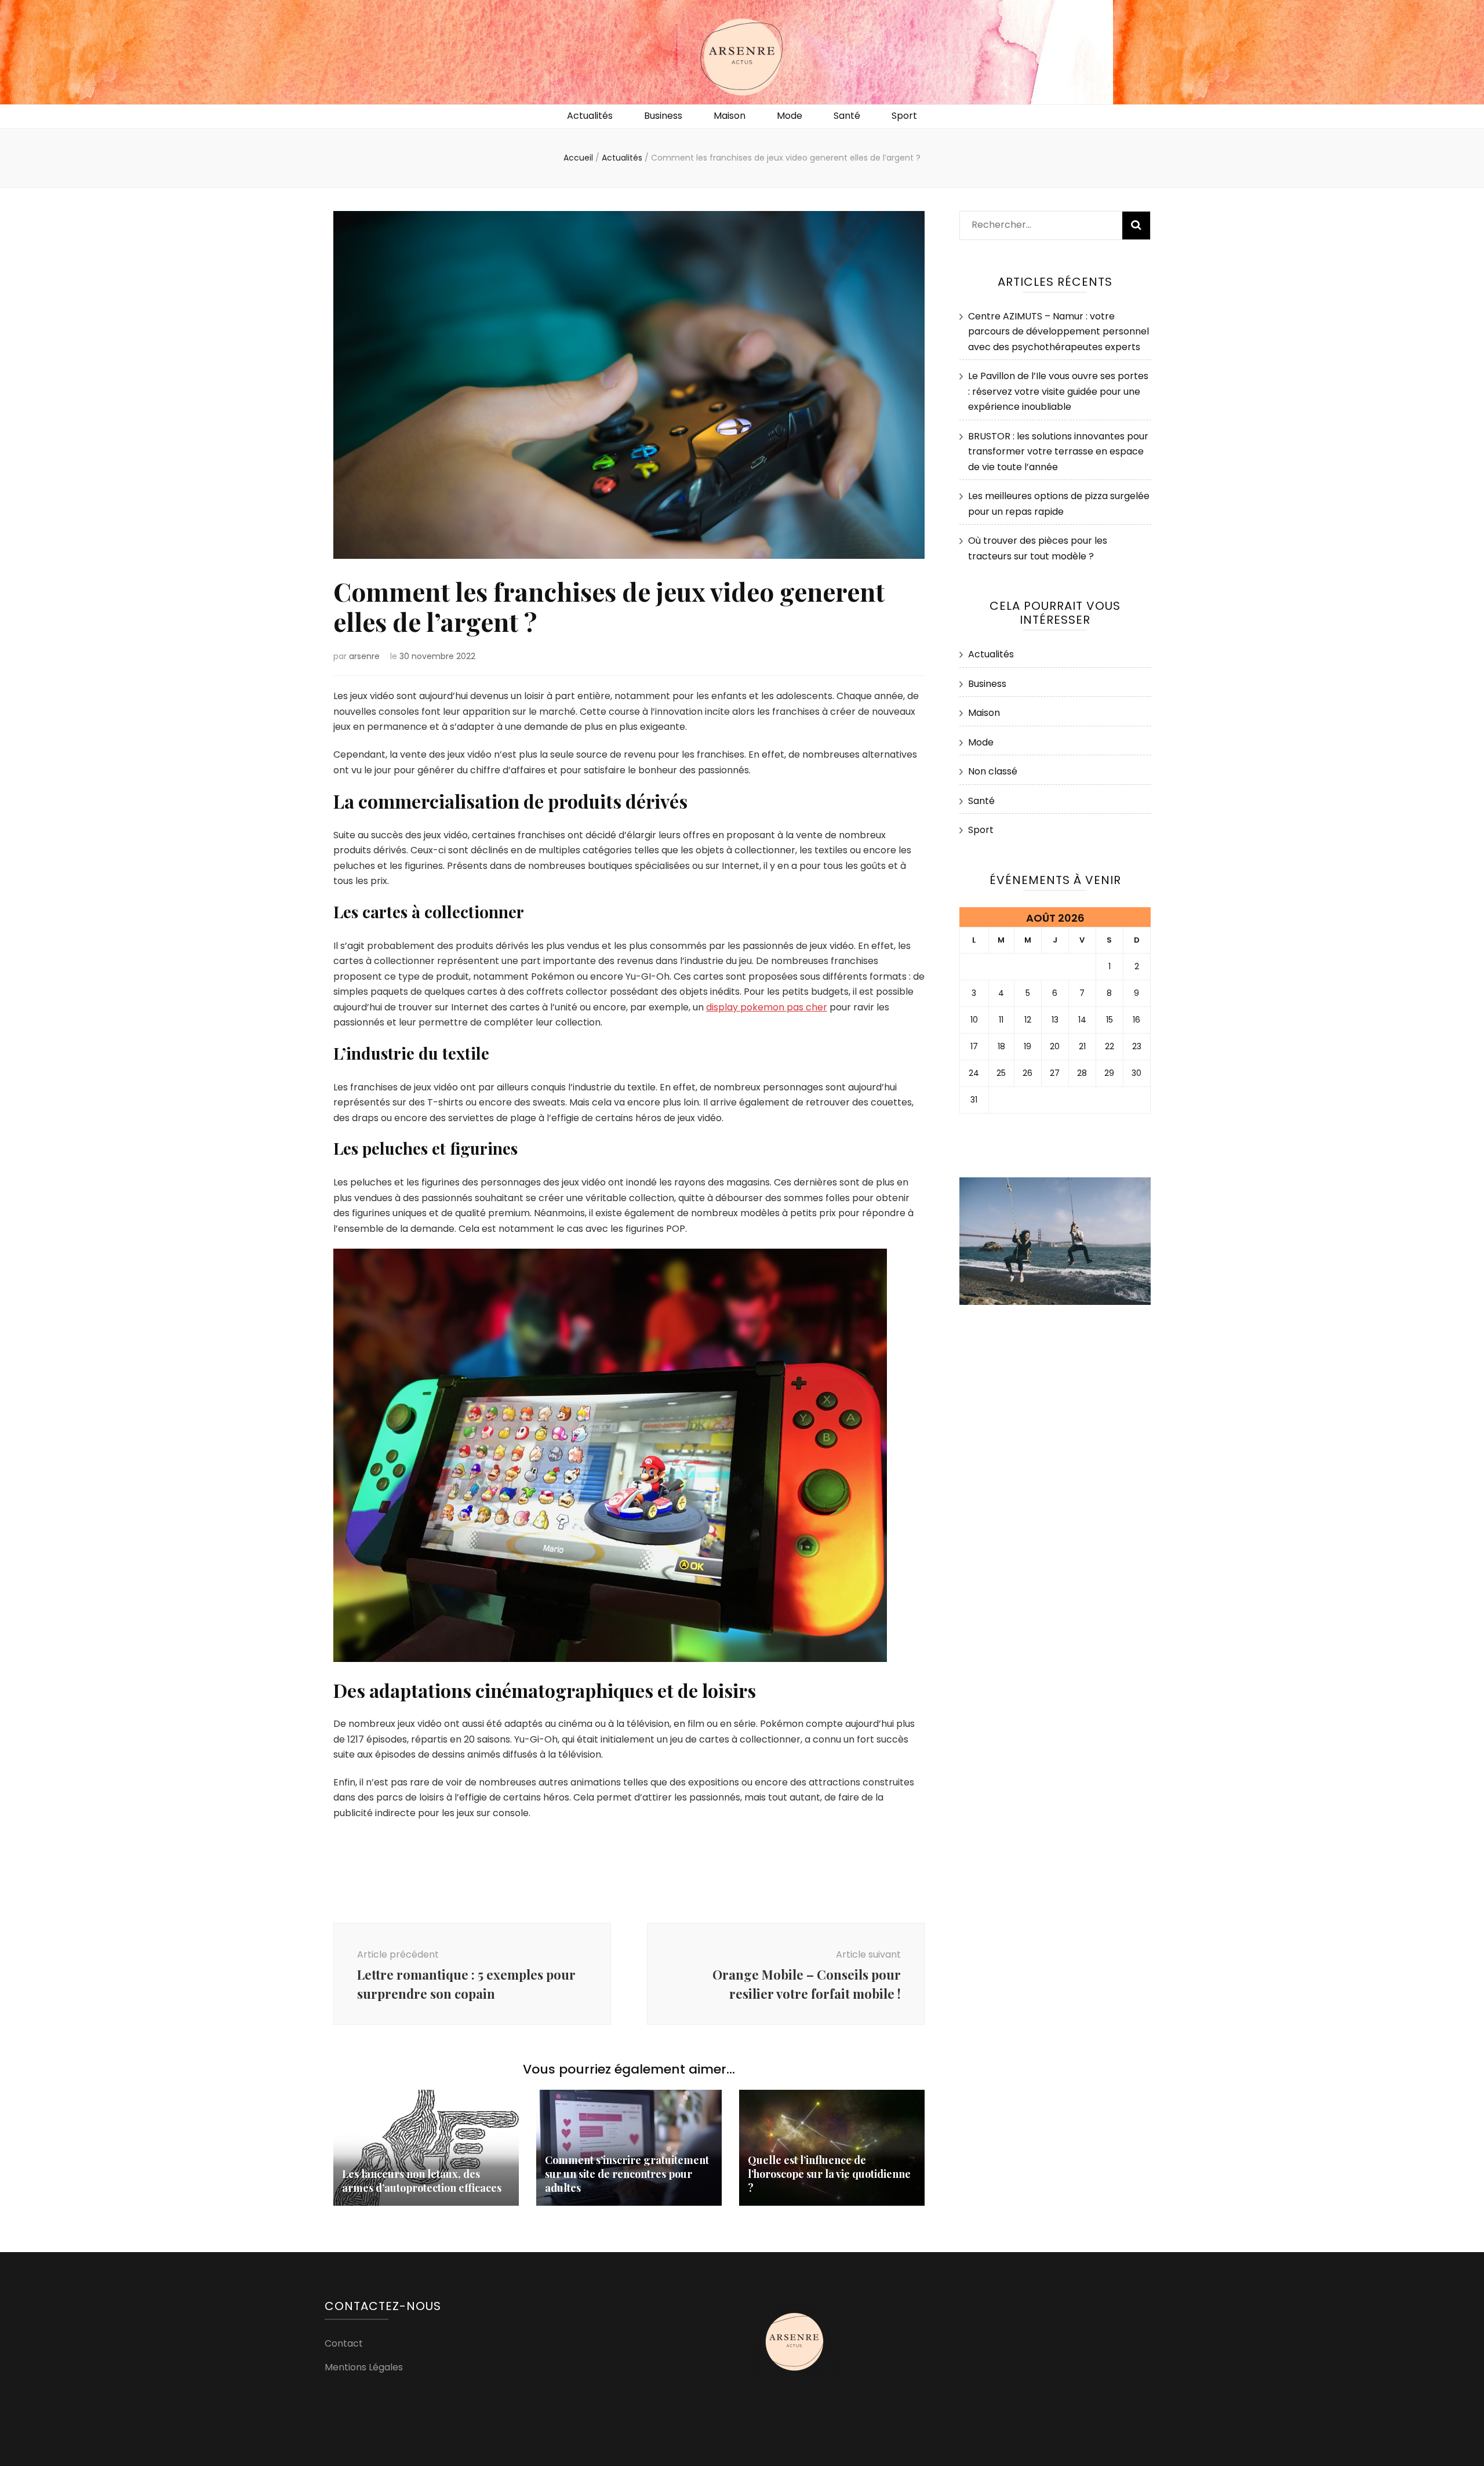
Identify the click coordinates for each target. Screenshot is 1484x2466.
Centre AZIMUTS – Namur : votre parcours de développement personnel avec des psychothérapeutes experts (1059, 332)
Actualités (590, 116)
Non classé (993, 771)
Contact (344, 2343)
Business (663, 116)
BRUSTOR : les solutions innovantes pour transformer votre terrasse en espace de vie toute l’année (1058, 452)
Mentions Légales (364, 2367)
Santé (847, 116)
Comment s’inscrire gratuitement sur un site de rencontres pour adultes (627, 2174)
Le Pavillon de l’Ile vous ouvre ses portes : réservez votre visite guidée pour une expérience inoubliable (1058, 391)
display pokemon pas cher (767, 1007)
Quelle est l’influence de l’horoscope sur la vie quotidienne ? (829, 2174)
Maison (730, 116)
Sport (904, 116)
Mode (790, 116)
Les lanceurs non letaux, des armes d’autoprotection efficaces (422, 2181)
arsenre (364, 656)
